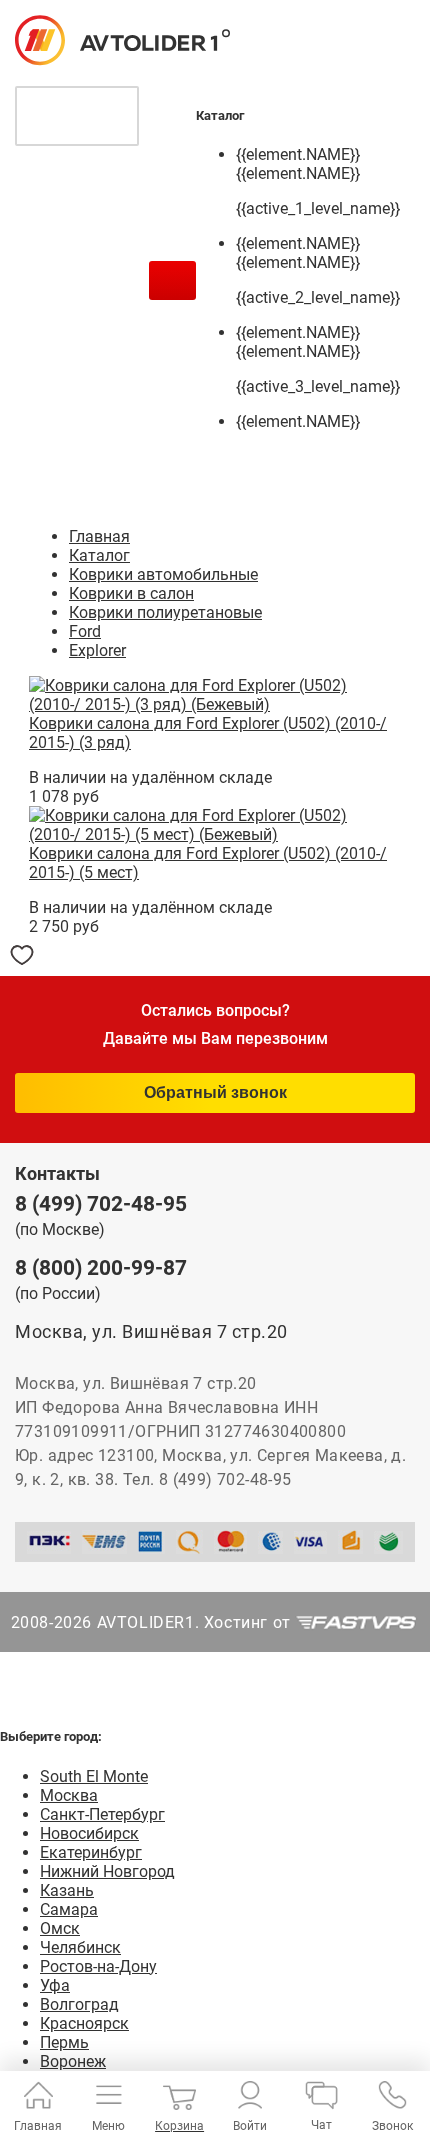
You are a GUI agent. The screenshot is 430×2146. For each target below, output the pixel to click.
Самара (69, 1909)
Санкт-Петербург (102, 1814)
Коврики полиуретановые (165, 612)
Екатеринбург (91, 1852)
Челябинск (80, 1947)
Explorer (97, 650)
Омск (60, 1928)
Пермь (64, 2042)
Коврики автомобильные (163, 574)
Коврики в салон (131, 593)
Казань (67, 1890)
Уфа (55, 1985)
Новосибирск (89, 1833)
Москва (69, 1795)
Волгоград (79, 2004)
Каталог (99, 555)
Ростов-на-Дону (98, 1966)
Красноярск (84, 2023)
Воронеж (73, 2061)
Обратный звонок (215, 1092)
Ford (85, 631)
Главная (99, 536)
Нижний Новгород (107, 1871)
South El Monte (94, 1776)
